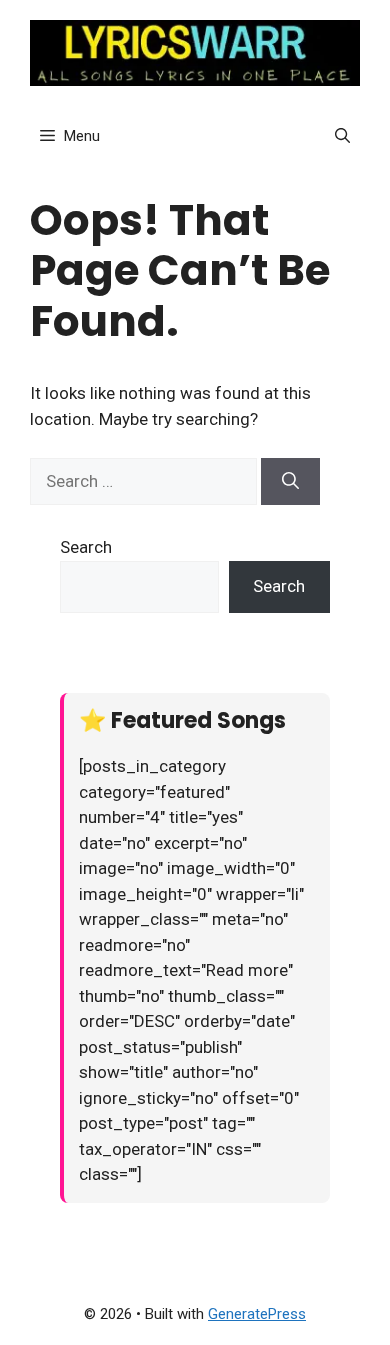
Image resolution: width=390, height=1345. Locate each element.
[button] (342, 136)
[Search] (290, 482)
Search (86, 547)
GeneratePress (257, 1314)
